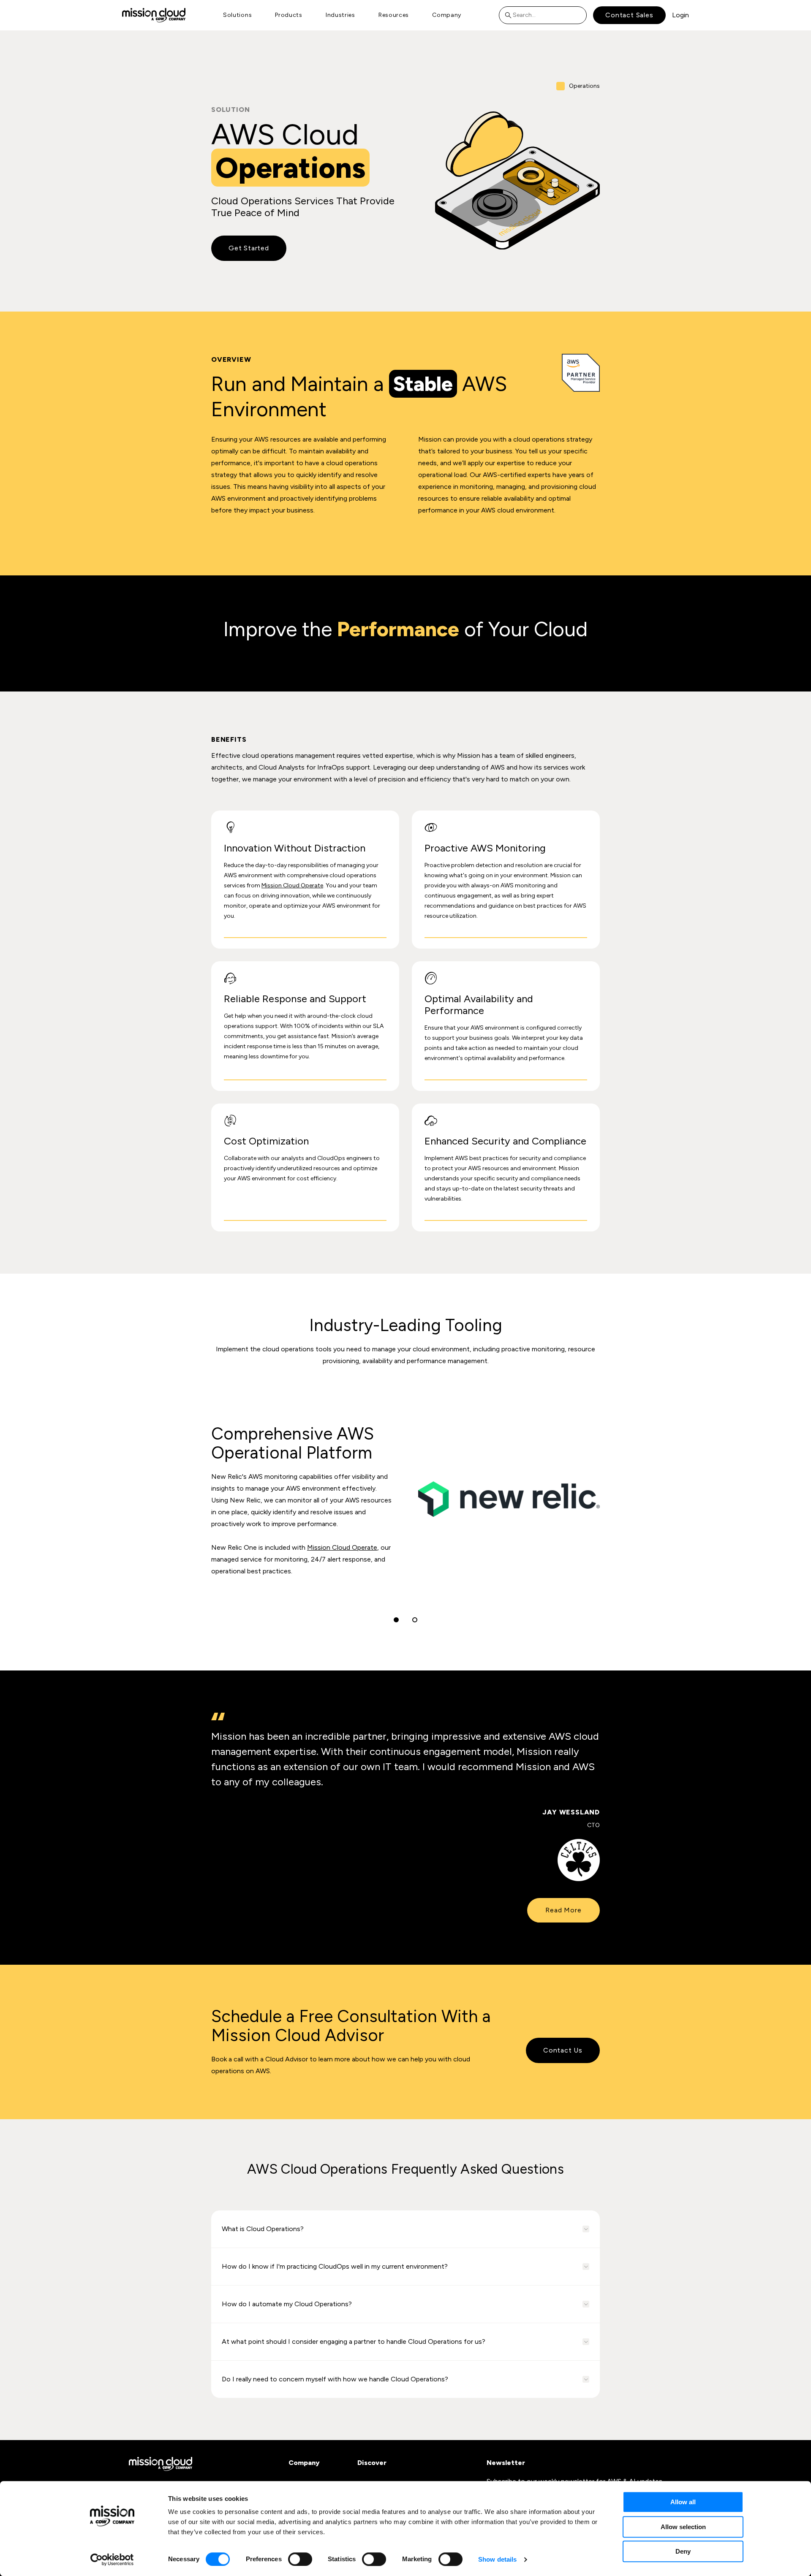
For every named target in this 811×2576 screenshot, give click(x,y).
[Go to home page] (154, 15)
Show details (497, 2559)
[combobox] (543, 15)
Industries (340, 15)
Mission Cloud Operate (292, 885)
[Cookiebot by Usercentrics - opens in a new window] (112, 2560)
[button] (396, 1620)
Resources (394, 15)
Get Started (249, 248)
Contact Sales (629, 15)
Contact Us (563, 2050)
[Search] (510, 15)
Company (447, 15)
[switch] (300, 2559)
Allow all (683, 2502)
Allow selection (683, 2527)
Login (680, 15)
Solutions (237, 15)
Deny (683, 2551)
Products (289, 15)
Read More (563, 1910)
